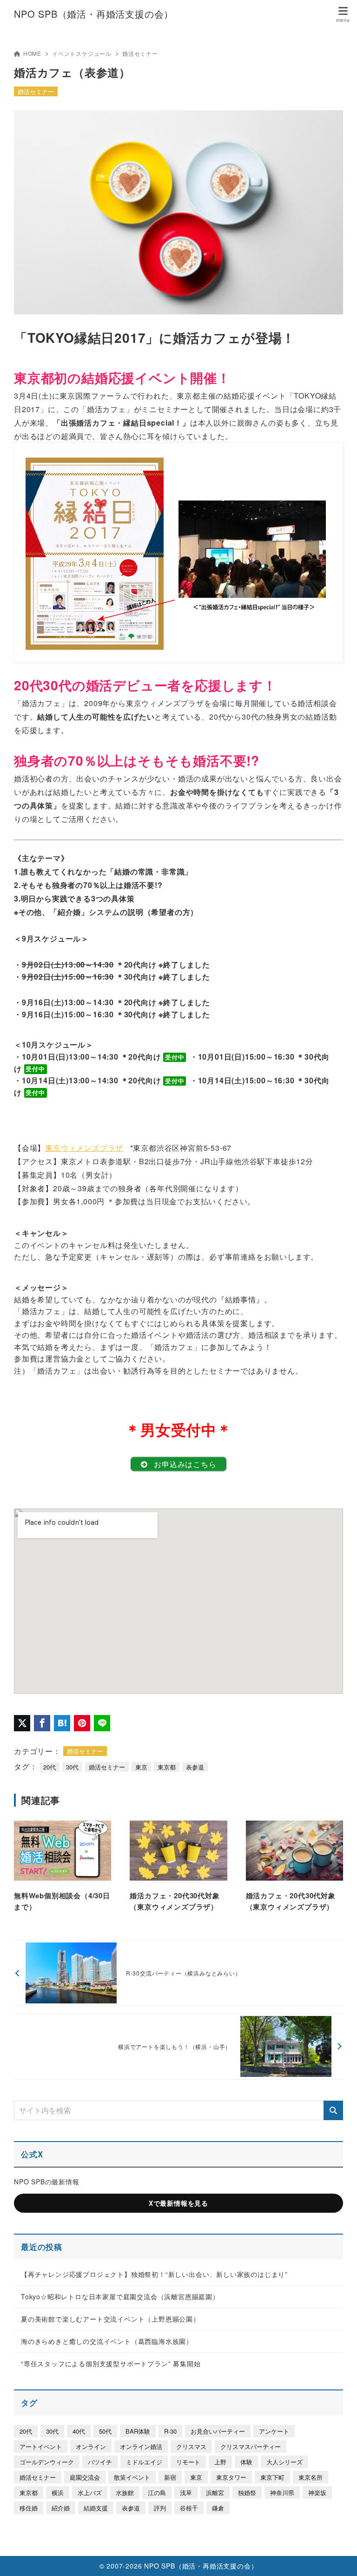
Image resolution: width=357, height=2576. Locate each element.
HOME (32, 53)
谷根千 (189, 2508)
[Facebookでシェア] (42, 1723)
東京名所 (311, 2477)
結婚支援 (96, 2508)
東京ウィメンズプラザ (84, 1148)
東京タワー (231, 2477)
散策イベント (132, 2477)
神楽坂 (317, 2493)
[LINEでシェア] (102, 1723)
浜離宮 (215, 2493)
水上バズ (90, 2493)
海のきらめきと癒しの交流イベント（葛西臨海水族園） (107, 2341)
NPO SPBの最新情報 (47, 2182)
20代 (50, 1767)
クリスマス (191, 2446)
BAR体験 (138, 2431)
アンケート (274, 2431)
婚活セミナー (140, 53)
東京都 (167, 1767)
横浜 (58, 2493)
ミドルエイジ (144, 2462)
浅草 (186, 2493)
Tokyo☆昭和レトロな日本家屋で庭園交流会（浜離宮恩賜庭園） (120, 2296)
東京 (141, 1767)
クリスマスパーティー (251, 2446)
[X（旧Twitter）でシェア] (22, 1723)
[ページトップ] (338, 2557)
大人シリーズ (284, 2462)
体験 (246, 2462)
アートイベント (41, 2446)
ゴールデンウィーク (47, 2462)
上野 (220, 2462)
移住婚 (29, 2508)
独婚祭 (247, 2493)
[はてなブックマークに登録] (62, 1723)
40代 (79, 2431)
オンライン (91, 2446)
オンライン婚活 (141, 2446)
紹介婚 (61, 2508)
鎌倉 (218, 2508)
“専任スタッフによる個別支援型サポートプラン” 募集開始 (111, 2363)
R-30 (170, 2431)
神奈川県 (282, 2493)
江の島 (157, 2493)
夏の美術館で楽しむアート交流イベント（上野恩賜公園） (110, 2319)
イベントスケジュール (82, 53)
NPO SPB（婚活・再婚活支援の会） (94, 14)
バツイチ (100, 2462)
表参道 (195, 1767)
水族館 (125, 2493)
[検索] (333, 2110)
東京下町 (272, 2477)
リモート (188, 2462)
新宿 (170, 2477)
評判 (160, 2508)
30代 (72, 1767)
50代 (105, 2431)
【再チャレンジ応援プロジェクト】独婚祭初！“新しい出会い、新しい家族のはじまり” (154, 2274)
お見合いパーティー (218, 2431)
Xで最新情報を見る (178, 2203)
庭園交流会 (85, 2477)
